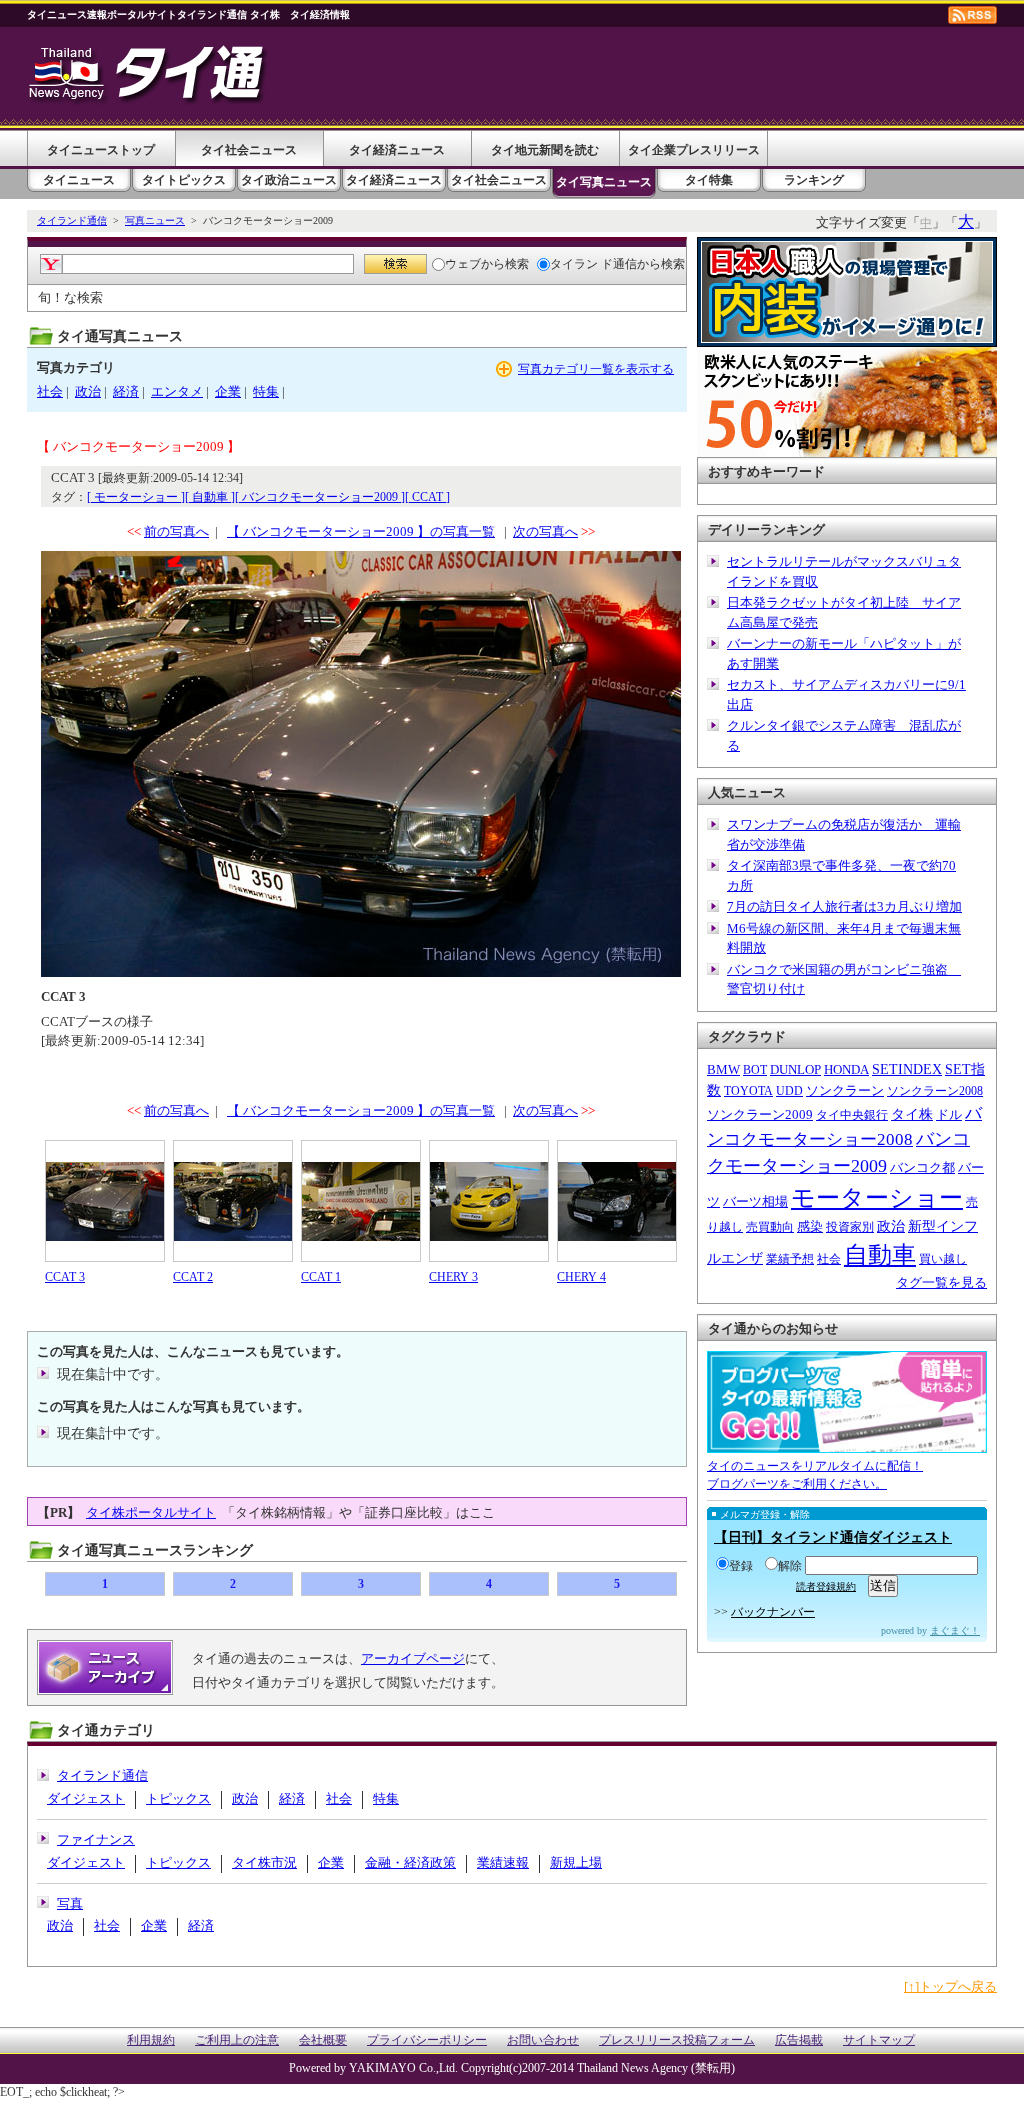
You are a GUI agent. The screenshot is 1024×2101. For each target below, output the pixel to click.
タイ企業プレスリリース (694, 150)
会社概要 (323, 2040)
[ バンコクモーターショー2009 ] (320, 497)
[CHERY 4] (617, 1201)
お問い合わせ (543, 2040)
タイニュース (79, 180)
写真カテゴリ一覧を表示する (596, 369)
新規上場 (576, 1862)
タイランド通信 (72, 220)
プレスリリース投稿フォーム (677, 2040)
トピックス (178, 1798)
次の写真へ (545, 531)
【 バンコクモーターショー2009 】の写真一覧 (361, 531)
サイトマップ (879, 2040)
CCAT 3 (65, 1277)
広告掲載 (799, 2040)
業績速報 (503, 1862)
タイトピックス (184, 180)
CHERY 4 (581, 1277)
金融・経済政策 (410, 1862)
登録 (741, 1566)
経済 (126, 391)
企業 (228, 391)
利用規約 (151, 2040)
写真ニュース (155, 220)
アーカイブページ (413, 1658)
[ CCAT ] (427, 497)
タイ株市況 (264, 1862)
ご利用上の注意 (237, 2040)
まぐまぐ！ (955, 1630)
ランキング (814, 180)
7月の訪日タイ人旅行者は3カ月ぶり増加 (844, 906)
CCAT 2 (193, 1277)
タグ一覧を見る (941, 1282)
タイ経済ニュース (397, 150)
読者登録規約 (826, 1586)
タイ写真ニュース (604, 182)
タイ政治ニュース (289, 180)
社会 (50, 391)
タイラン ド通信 (593, 264)
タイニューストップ (101, 150)
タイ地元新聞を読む (545, 150)
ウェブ (463, 264)
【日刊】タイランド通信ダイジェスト (833, 1537)
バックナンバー (773, 1612)
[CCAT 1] (361, 1201)
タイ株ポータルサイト (151, 1512)
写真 (70, 1903)
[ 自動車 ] (210, 497)
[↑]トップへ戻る (950, 1986)
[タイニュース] (149, 104)
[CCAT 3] (105, 1201)
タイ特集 (709, 180)
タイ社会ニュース (249, 150)
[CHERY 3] (489, 1201)
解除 (790, 1566)
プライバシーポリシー (427, 2040)
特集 (266, 391)
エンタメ (177, 391)
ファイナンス (96, 1839)
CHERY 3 (453, 1277)
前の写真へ (176, 531)
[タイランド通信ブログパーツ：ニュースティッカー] (847, 1443)
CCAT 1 (321, 1277)
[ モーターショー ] (136, 497)
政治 (88, 391)
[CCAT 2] (233, 1201)
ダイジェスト (86, 1798)
